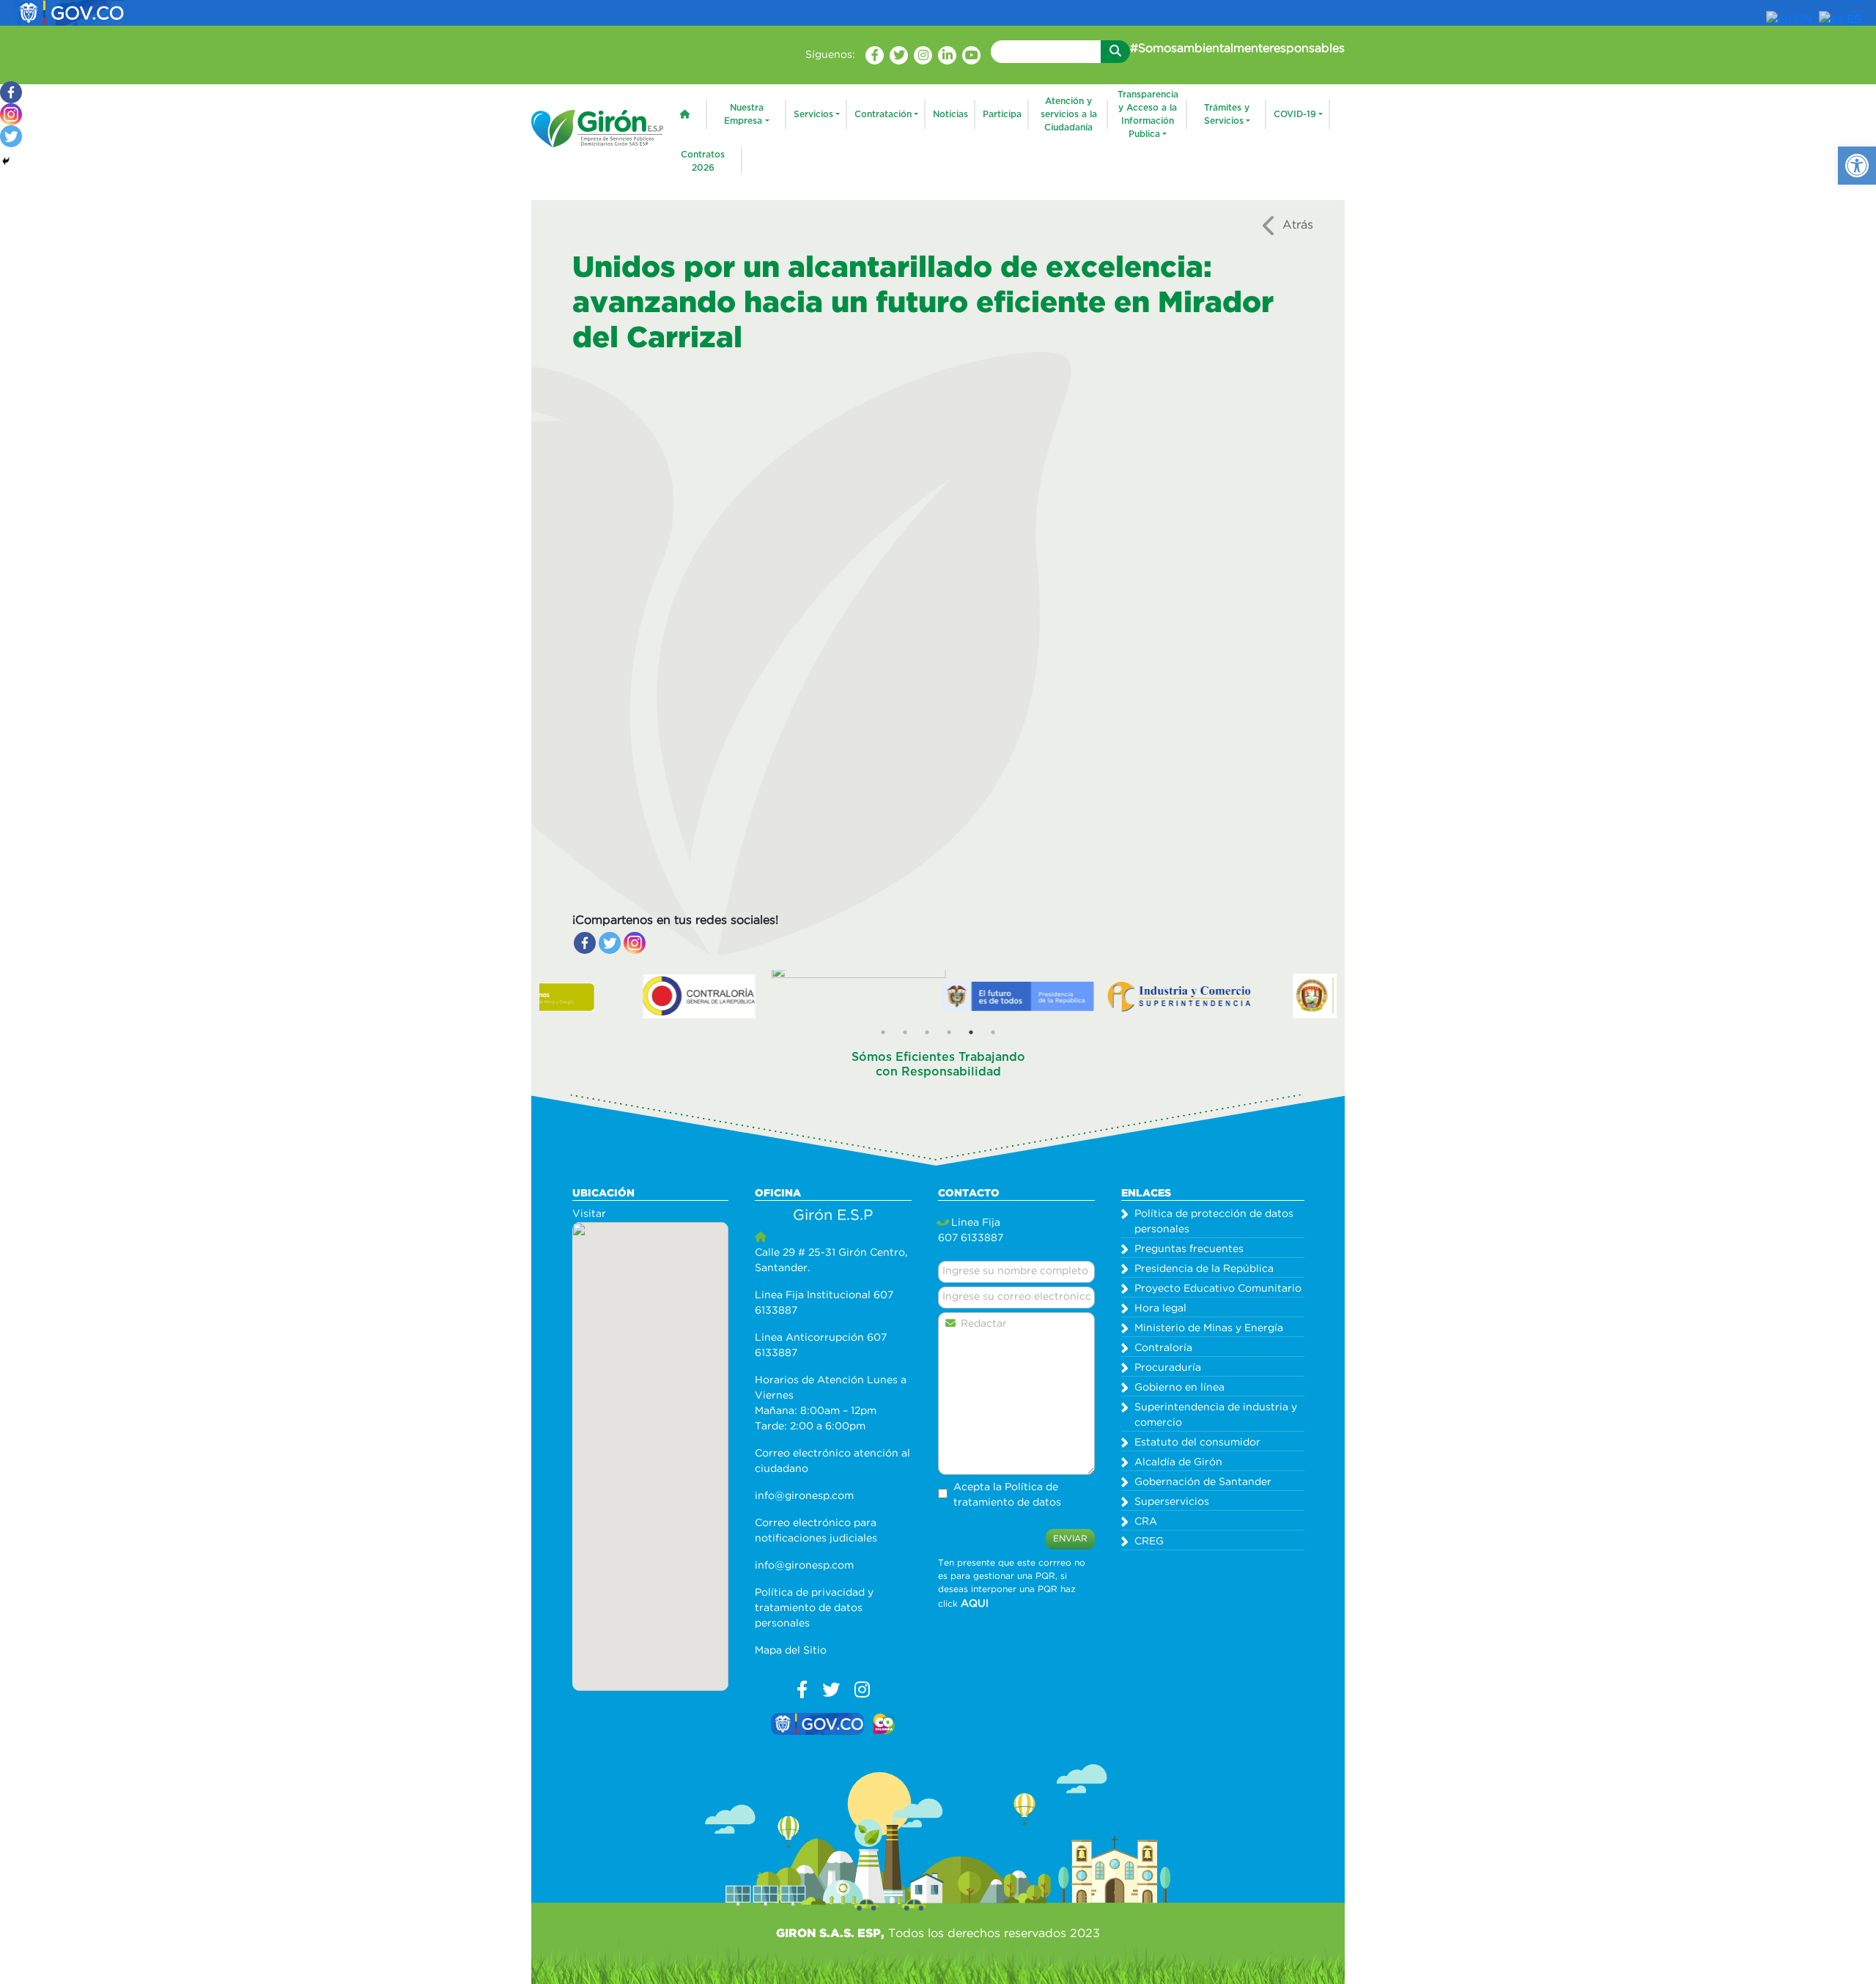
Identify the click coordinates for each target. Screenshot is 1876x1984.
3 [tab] (927, 1032)
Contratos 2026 (703, 161)
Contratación (883, 114)
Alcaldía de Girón (1178, 1462)
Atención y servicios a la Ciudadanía (1069, 114)
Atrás (1298, 225)
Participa (1002, 114)
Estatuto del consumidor (1197, 1443)
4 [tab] (949, 1032)
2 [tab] (905, 1032)
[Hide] (6, 161)
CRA (1146, 1522)
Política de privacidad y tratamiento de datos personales (814, 1608)
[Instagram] (635, 943)
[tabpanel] (637, 996)
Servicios (813, 114)
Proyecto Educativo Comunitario (1218, 1289)
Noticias (950, 114)
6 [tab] (993, 1032)
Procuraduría (1168, 1368)
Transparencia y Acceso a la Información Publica (1148, 114)
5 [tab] (971, 1032)
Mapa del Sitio (791, 1651)
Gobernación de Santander (1203, 1482)
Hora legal (1160, 1309)
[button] (1857, 166)
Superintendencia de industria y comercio (1216, 1415)
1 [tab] (883, 1032)
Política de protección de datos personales (1214, 1222)
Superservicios (1172, 1502)
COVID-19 (1295, 114)
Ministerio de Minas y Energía (1209, 1328)
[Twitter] (610, 943)
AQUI (975, 1604)
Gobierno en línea (1179, 1388)
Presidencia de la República (1204, 1269)
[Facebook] (585, 943)
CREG (1149, 1541)
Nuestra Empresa (744, 114)
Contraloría (1163, 1348)
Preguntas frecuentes (1189, 1249)
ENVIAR (1070, 1539)
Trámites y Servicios (1227, 114)
